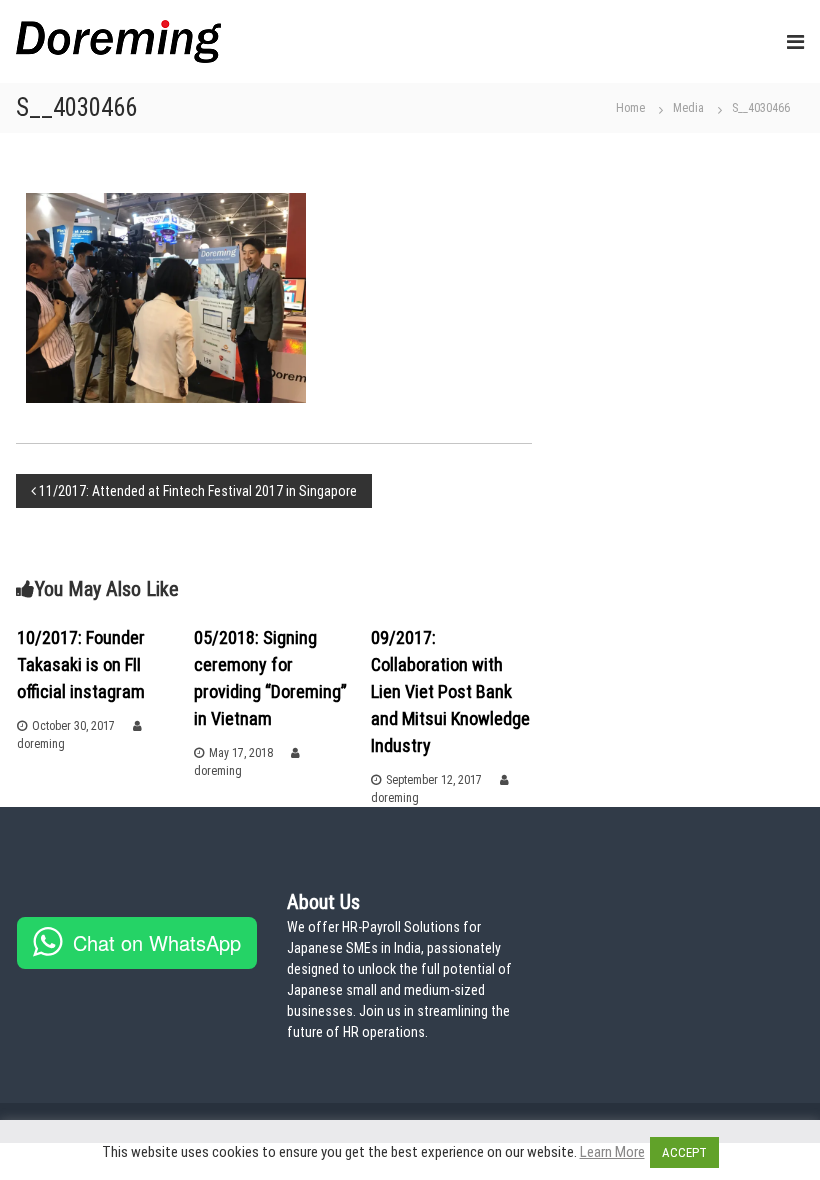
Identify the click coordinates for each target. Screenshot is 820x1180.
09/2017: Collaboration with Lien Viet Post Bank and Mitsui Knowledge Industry (450, 691)
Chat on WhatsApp (157, 942)
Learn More (612, 1152)
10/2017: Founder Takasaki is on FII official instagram (81, 664)
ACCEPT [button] (684, 1152)
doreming (41, 744)
